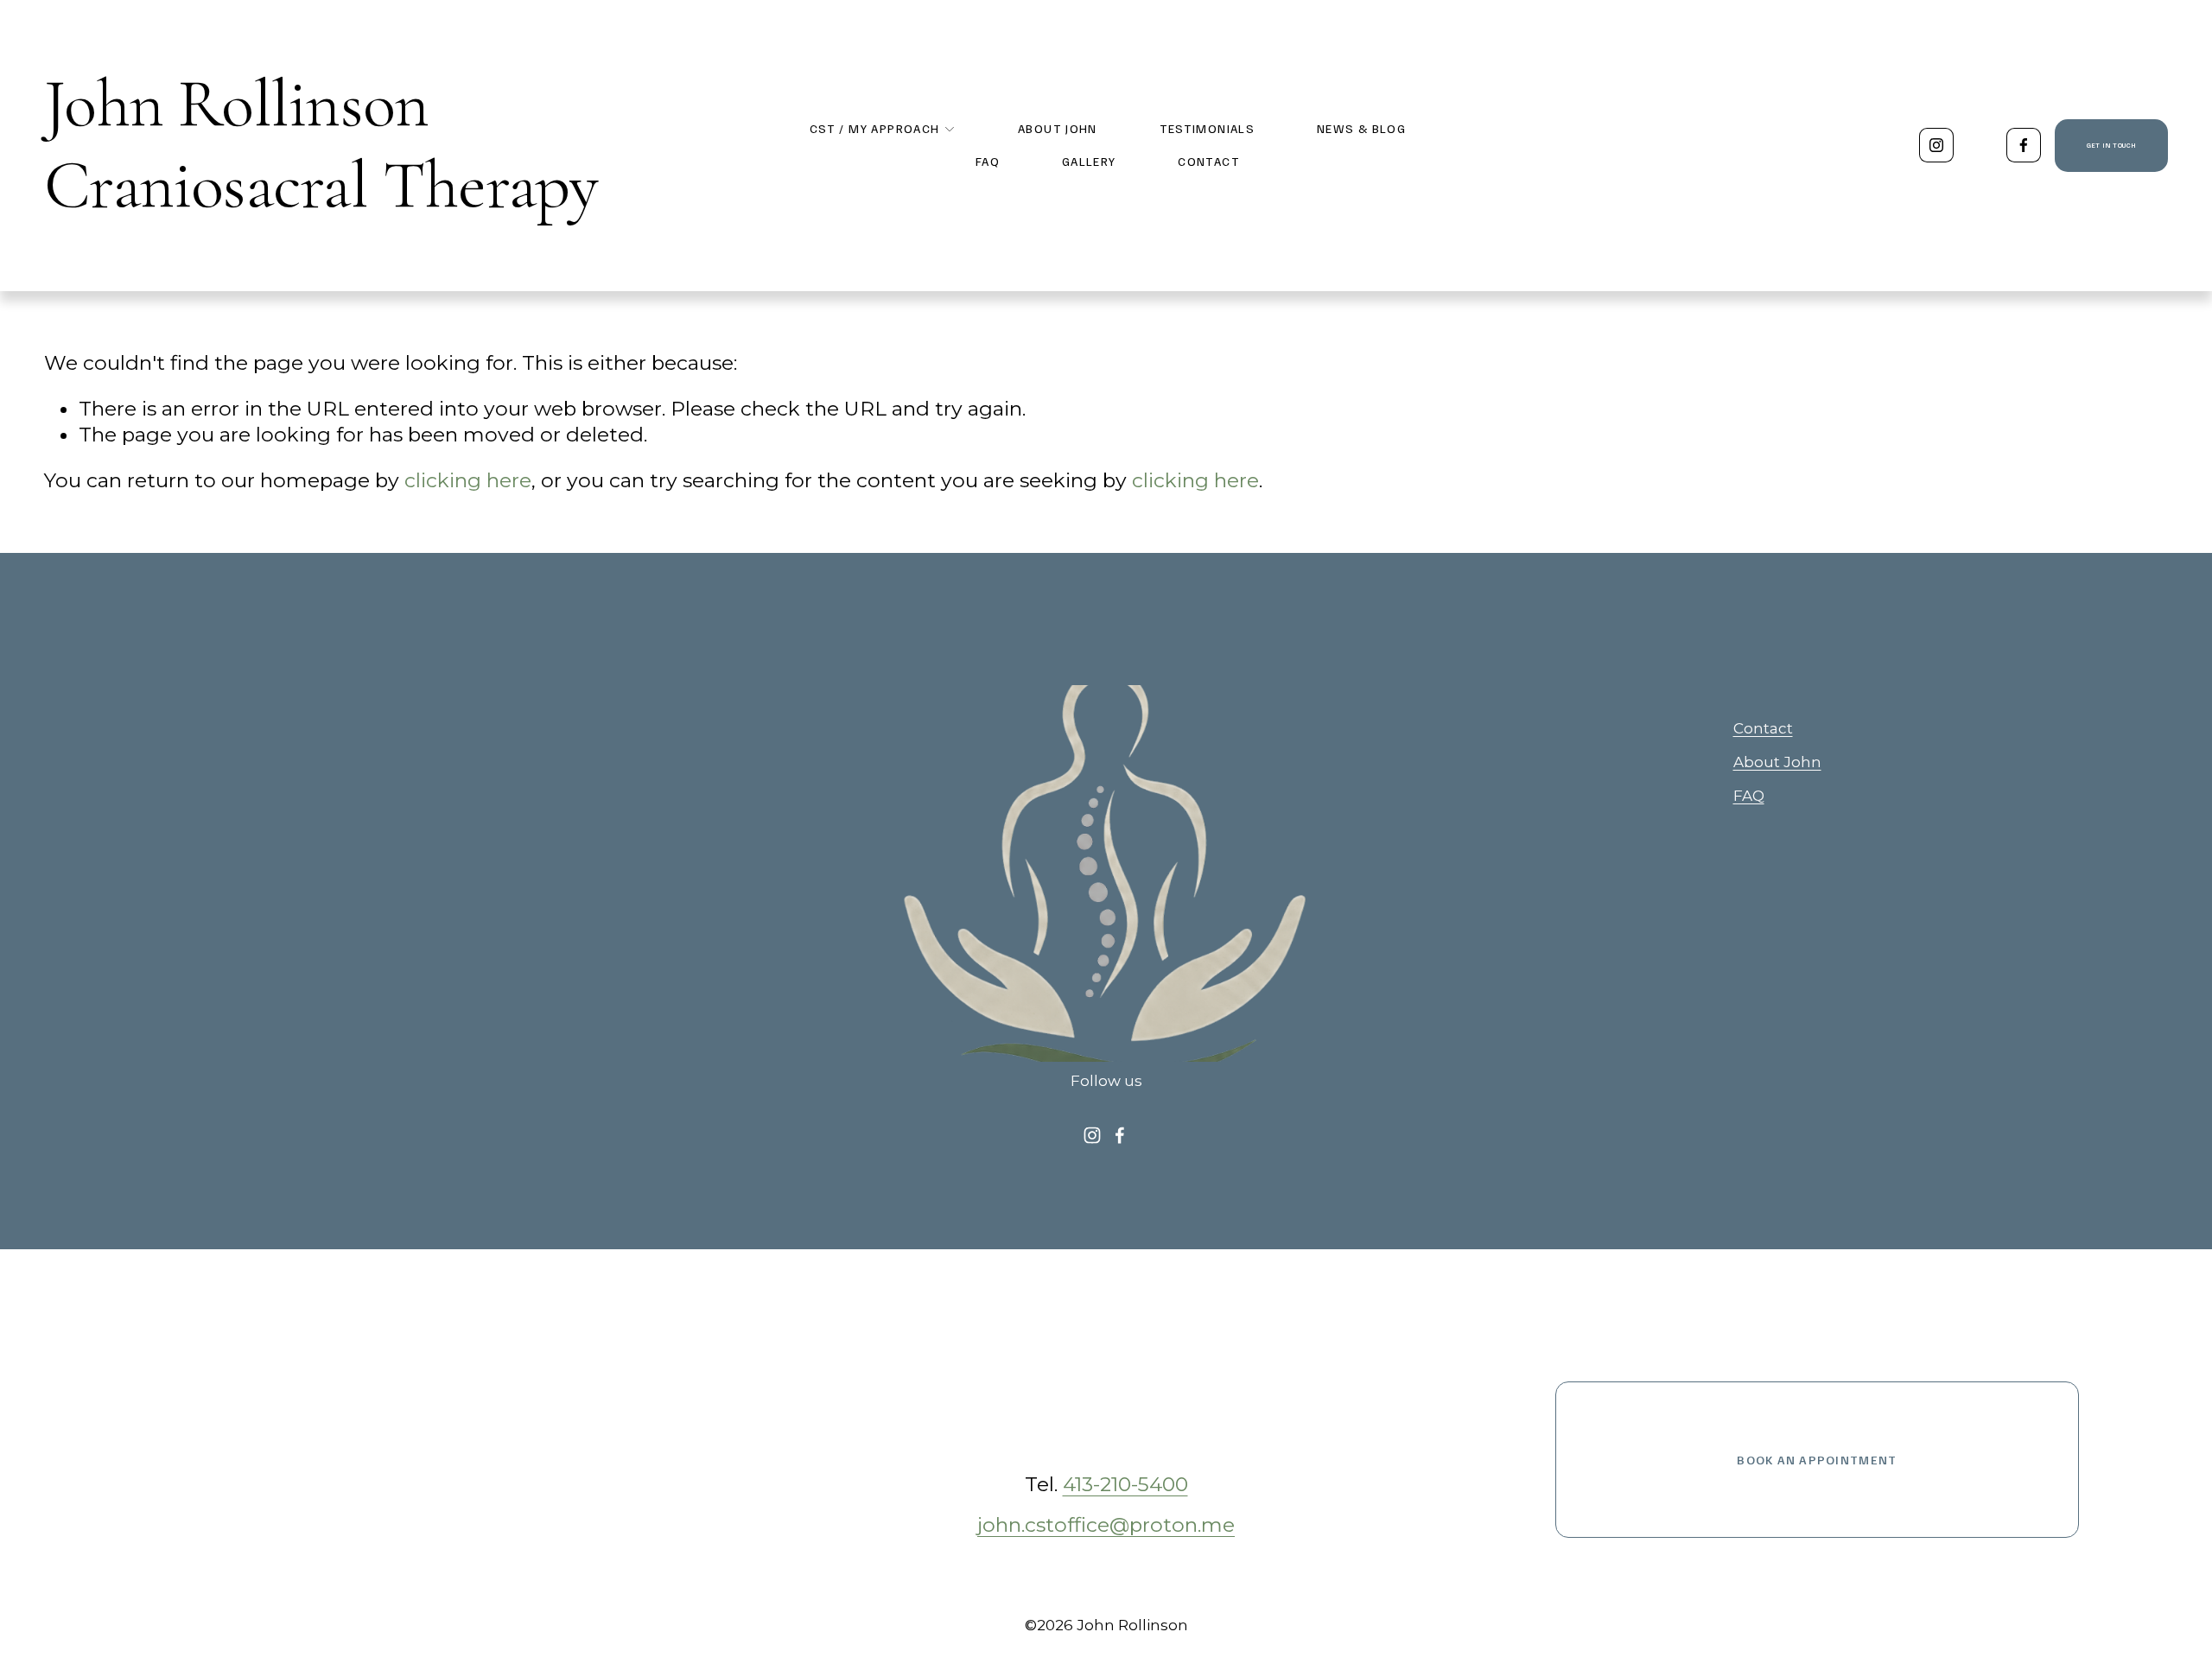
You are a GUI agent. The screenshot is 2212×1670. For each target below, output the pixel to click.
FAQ (988, 161)
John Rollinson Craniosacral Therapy (321, 145)
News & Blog (1361, 128)
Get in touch (2111, 145)
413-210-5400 (1125, 1484)
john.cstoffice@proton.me (1106, 1525)
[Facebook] (2024, 145)
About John (1058, 128)
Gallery (1089, 161)
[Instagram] (1936, 145)
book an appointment (1817, 1460)
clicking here (468, 480)
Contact (1209, 161)
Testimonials (1208, 128)
